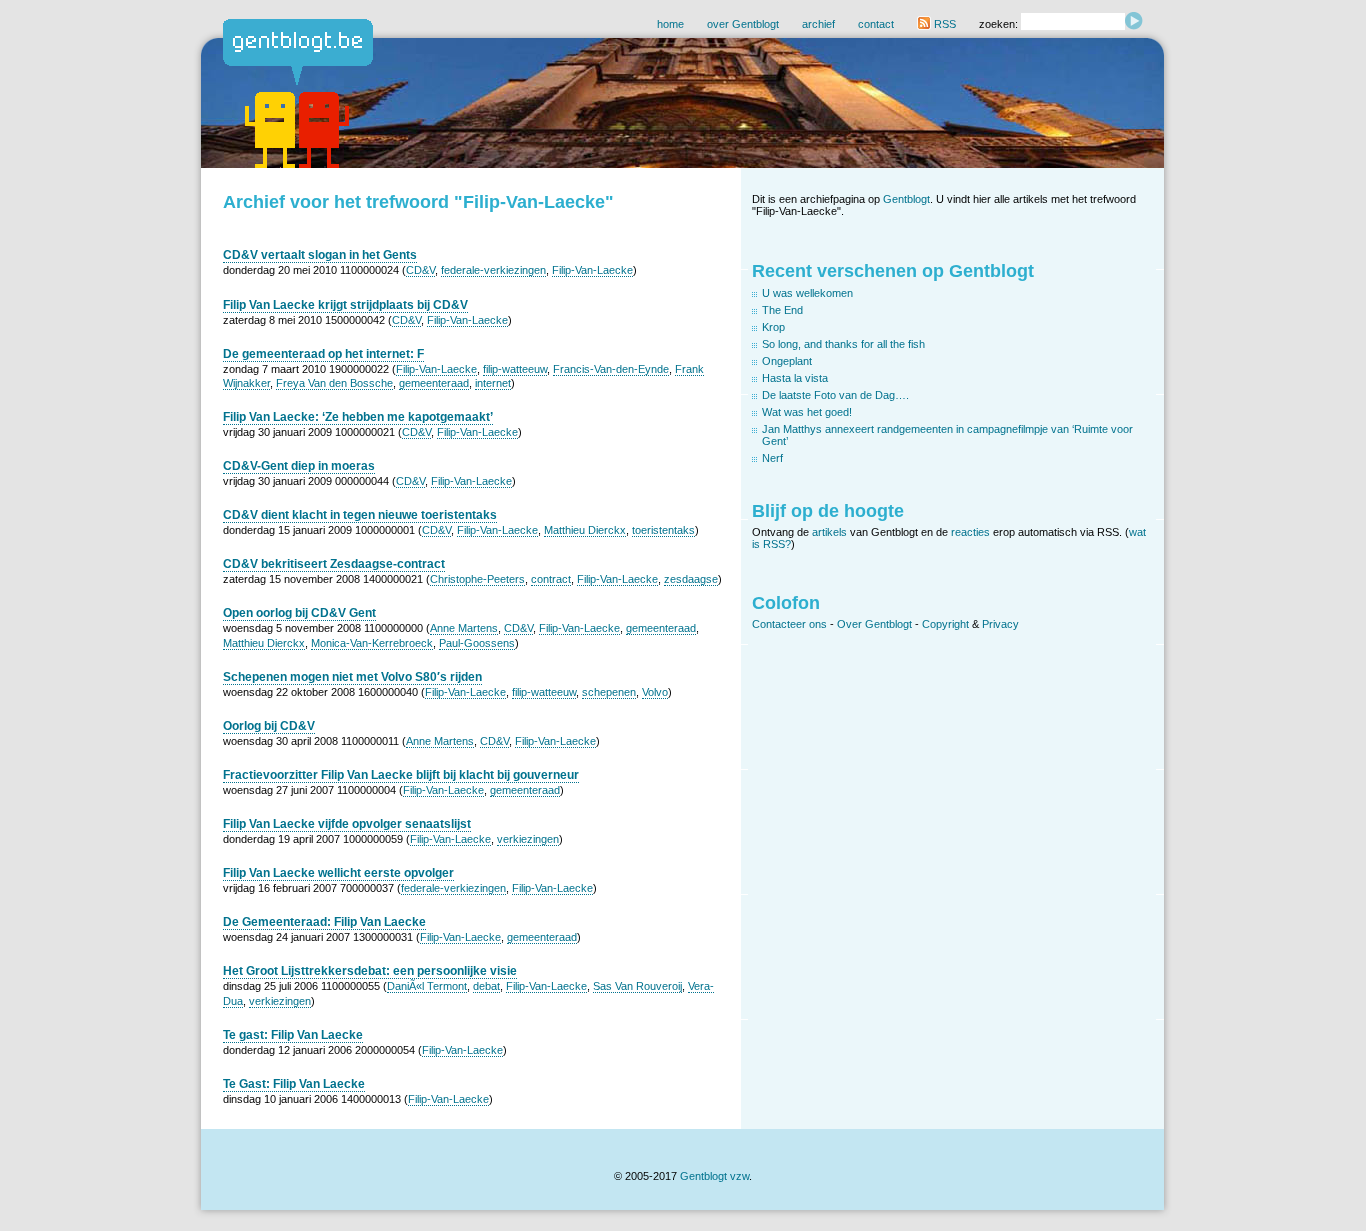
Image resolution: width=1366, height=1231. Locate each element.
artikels (829, 532)
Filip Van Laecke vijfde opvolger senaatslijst (347, 824)
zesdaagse (691, 579)
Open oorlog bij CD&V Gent (299, 613)
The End (782, 310)
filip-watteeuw (515, 369)
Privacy (1000, 624)
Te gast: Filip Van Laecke (293, 1035)
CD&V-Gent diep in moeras (299, 466)
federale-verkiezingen (493, 270)
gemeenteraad (434, 383)
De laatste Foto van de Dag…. (835, 395)
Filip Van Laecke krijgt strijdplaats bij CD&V (345, 305)
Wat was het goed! (807, 412)
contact (876, 24)
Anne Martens (464, 628)
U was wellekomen (807, 293)
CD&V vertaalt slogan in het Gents (320, 255)
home (670, 24)
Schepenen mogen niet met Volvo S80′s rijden (352, 677)
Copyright (945, 624)
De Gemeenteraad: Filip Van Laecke (324, 922)
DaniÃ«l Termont (427, 986)
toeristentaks (663, 530)
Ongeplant (787, 361)
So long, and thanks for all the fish (843, 344)
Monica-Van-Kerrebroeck (372, 643)
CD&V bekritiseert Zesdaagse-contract (334, 564)
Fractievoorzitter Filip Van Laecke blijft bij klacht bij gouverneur (401, 775)
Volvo (655, 692)
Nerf (772, 458)
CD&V (420, 270)
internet (493, 383)
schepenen (609, 692)
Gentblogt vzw (714, 1176)
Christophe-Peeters (477, 579)
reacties (970, 532)
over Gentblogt (743, 24)
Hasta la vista (795, 378)
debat (486, 986)
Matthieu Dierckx (585, 530)
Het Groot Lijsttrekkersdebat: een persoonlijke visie (370, 971)
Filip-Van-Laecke (592, 270)
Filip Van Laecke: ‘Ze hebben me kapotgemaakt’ (358, 417)
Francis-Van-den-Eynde (611, 369)
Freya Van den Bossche (334, 383)
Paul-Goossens (477, 643)
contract (551, 579)
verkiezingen (528, 839)
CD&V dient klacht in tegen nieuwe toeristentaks (360, 515)
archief (818, 24)
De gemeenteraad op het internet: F (323, 354)
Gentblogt (906, 199)
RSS (943, 24)
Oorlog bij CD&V (269, 726)
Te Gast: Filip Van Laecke (294, 1084)
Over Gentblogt (874, 624)
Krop (773, 327)
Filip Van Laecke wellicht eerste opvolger (338, 873)
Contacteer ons (789, 624)
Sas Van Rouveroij (637, 986)
